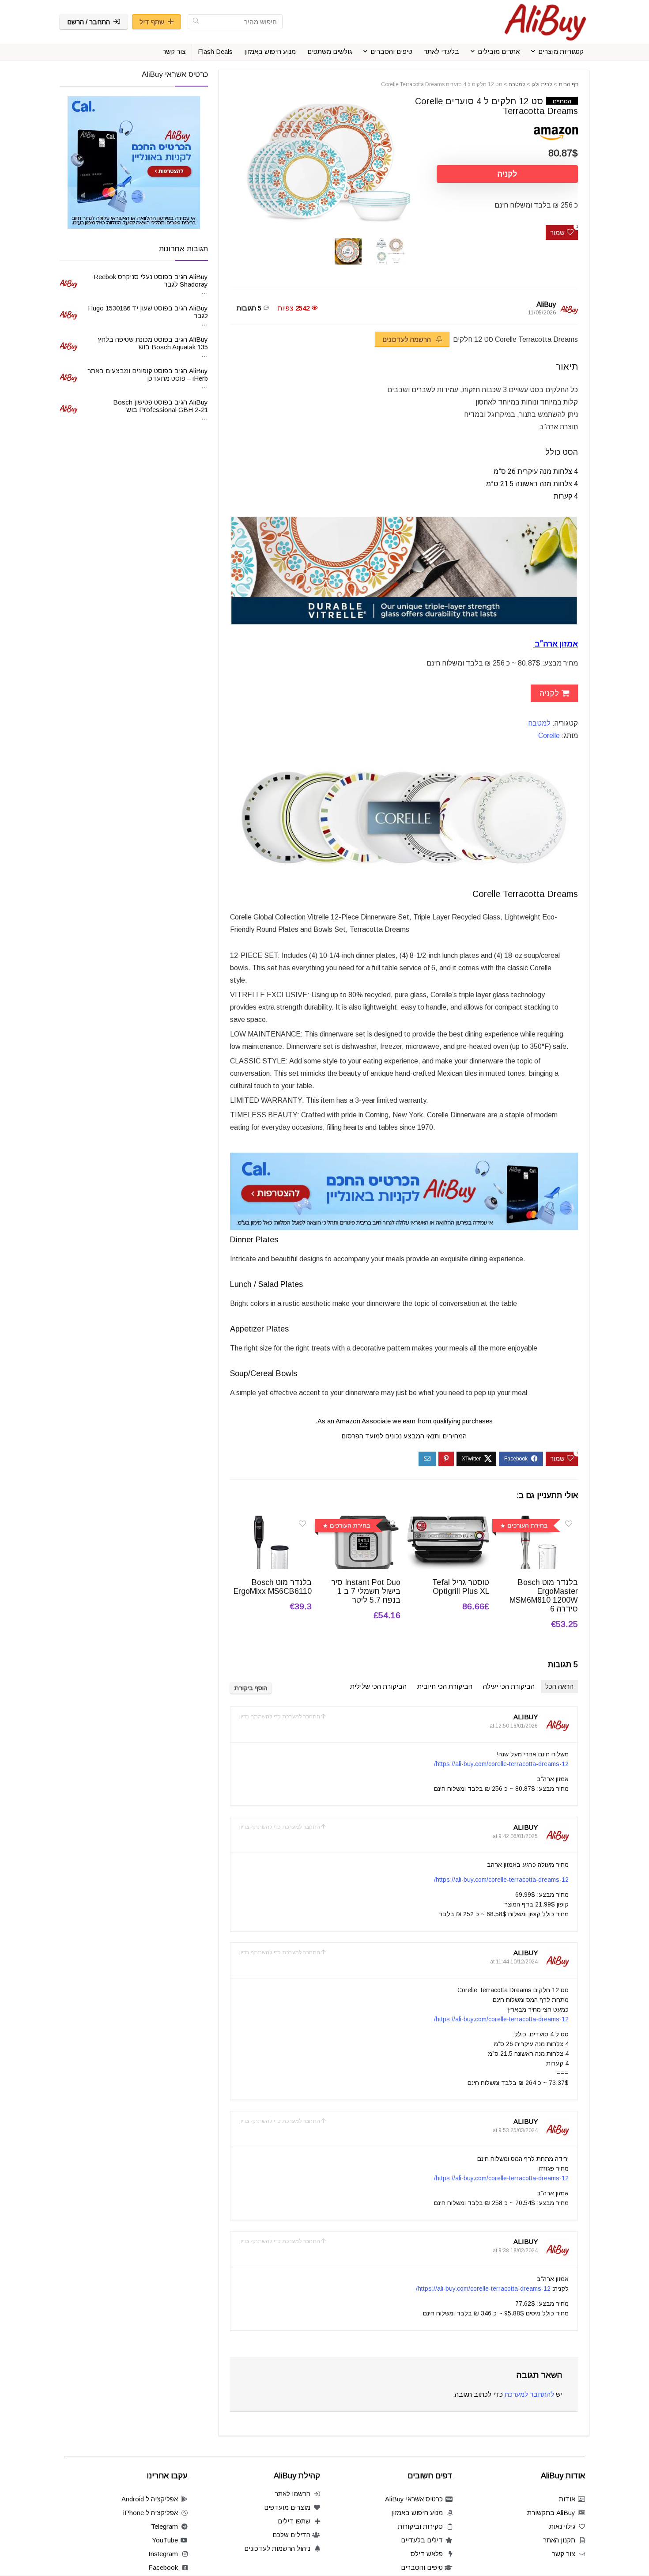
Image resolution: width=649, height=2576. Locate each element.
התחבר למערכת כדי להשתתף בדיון (280, 1717)
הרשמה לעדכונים (408, 339)
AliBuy (546, 305)
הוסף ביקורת (251, 1688)
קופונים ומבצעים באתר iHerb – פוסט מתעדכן (148, 374)
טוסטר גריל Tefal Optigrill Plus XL (461, 1587)
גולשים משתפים (330, 51)
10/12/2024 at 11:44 (514, 1962)
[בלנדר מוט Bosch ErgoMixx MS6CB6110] (271, 1522)
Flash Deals (215, 51)
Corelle (549, 736)
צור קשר (174, 51)
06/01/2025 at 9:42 (515, 1836)
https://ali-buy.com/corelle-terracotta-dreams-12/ (501, 1764)
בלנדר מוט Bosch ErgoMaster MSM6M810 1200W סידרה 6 (544, 1596)
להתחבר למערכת (529, 2394)
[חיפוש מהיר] (196, 22)
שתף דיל (152, 22)
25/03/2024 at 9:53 (515, 2130)
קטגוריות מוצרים (561, 51)
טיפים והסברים (391, 51)
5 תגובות (249, 308)
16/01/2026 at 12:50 (514, 1726)
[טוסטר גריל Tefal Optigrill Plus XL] (448, 1522)
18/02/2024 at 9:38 (515, 2251)
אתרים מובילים (499, 51)
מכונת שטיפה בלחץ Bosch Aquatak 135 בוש (153, 343)
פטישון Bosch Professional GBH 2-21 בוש (160, 406)
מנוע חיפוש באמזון (270, 51)
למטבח (517, 84)
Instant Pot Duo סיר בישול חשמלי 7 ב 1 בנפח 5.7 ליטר (366, 1591)
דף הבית (568, 84)
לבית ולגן (542, 84)
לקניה (507, 174)
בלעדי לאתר (441, 51)
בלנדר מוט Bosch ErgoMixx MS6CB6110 (273, 1587)
